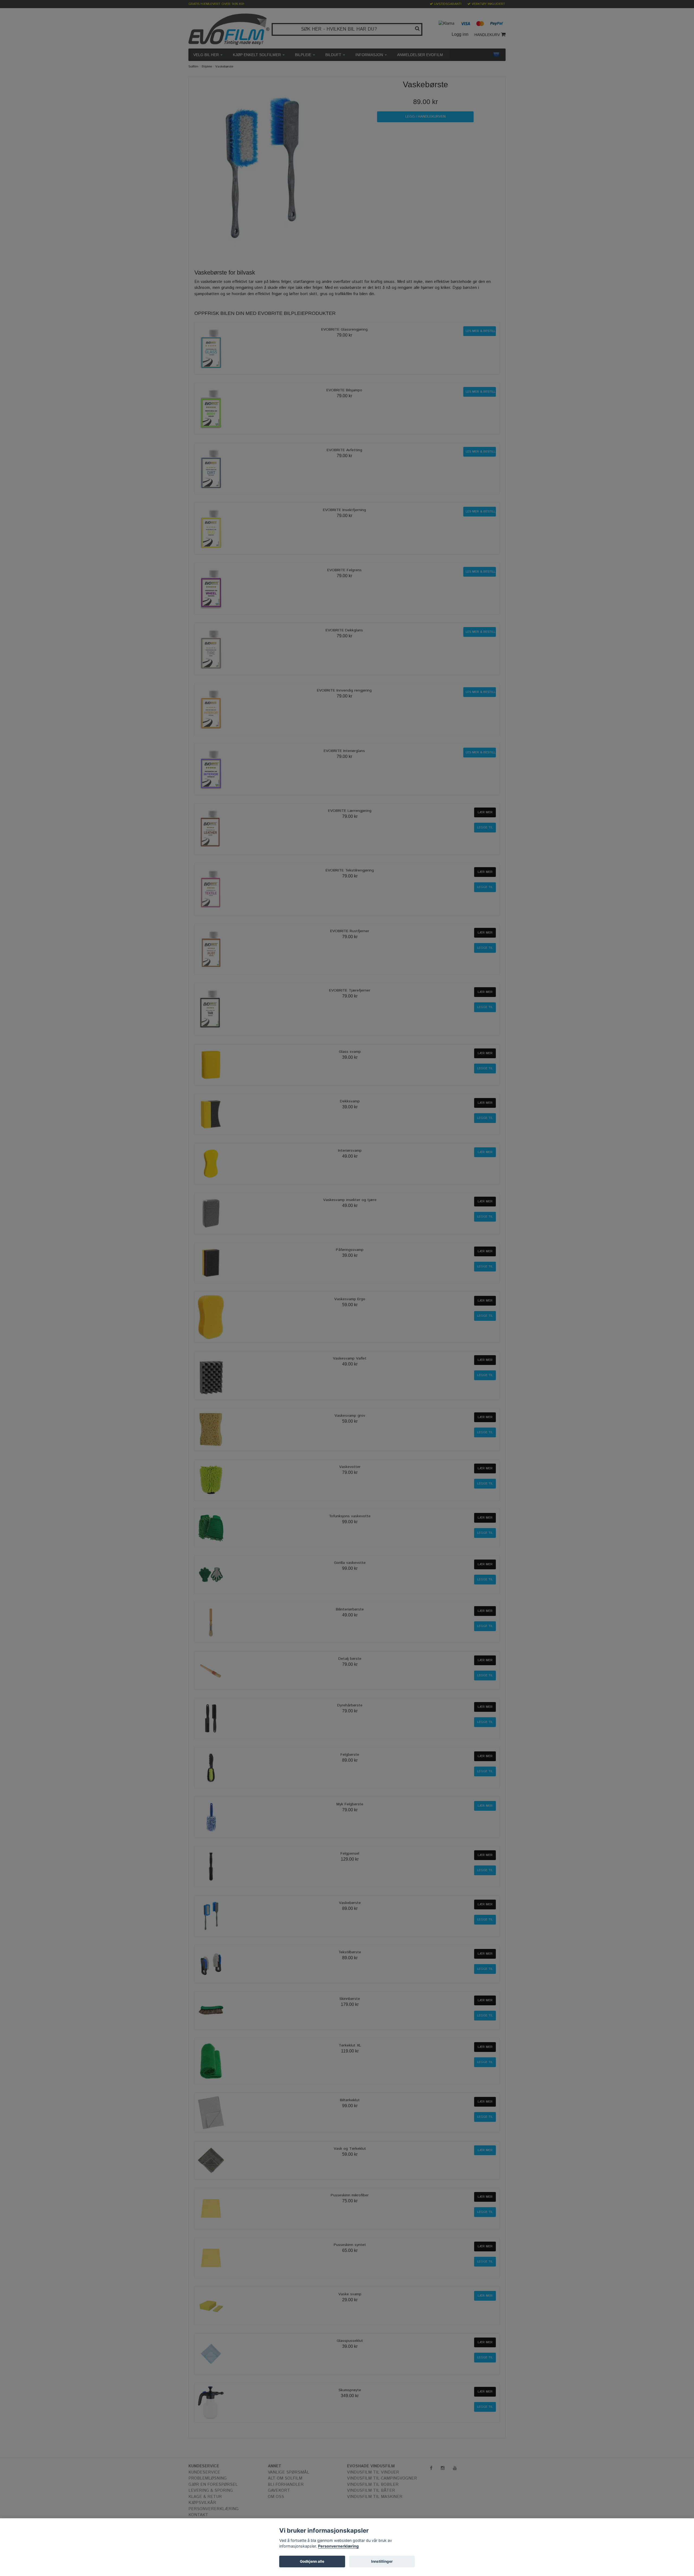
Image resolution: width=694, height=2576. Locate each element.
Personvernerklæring (338, 2546)
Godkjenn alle (312, 2561)
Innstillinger (382, 2561)
